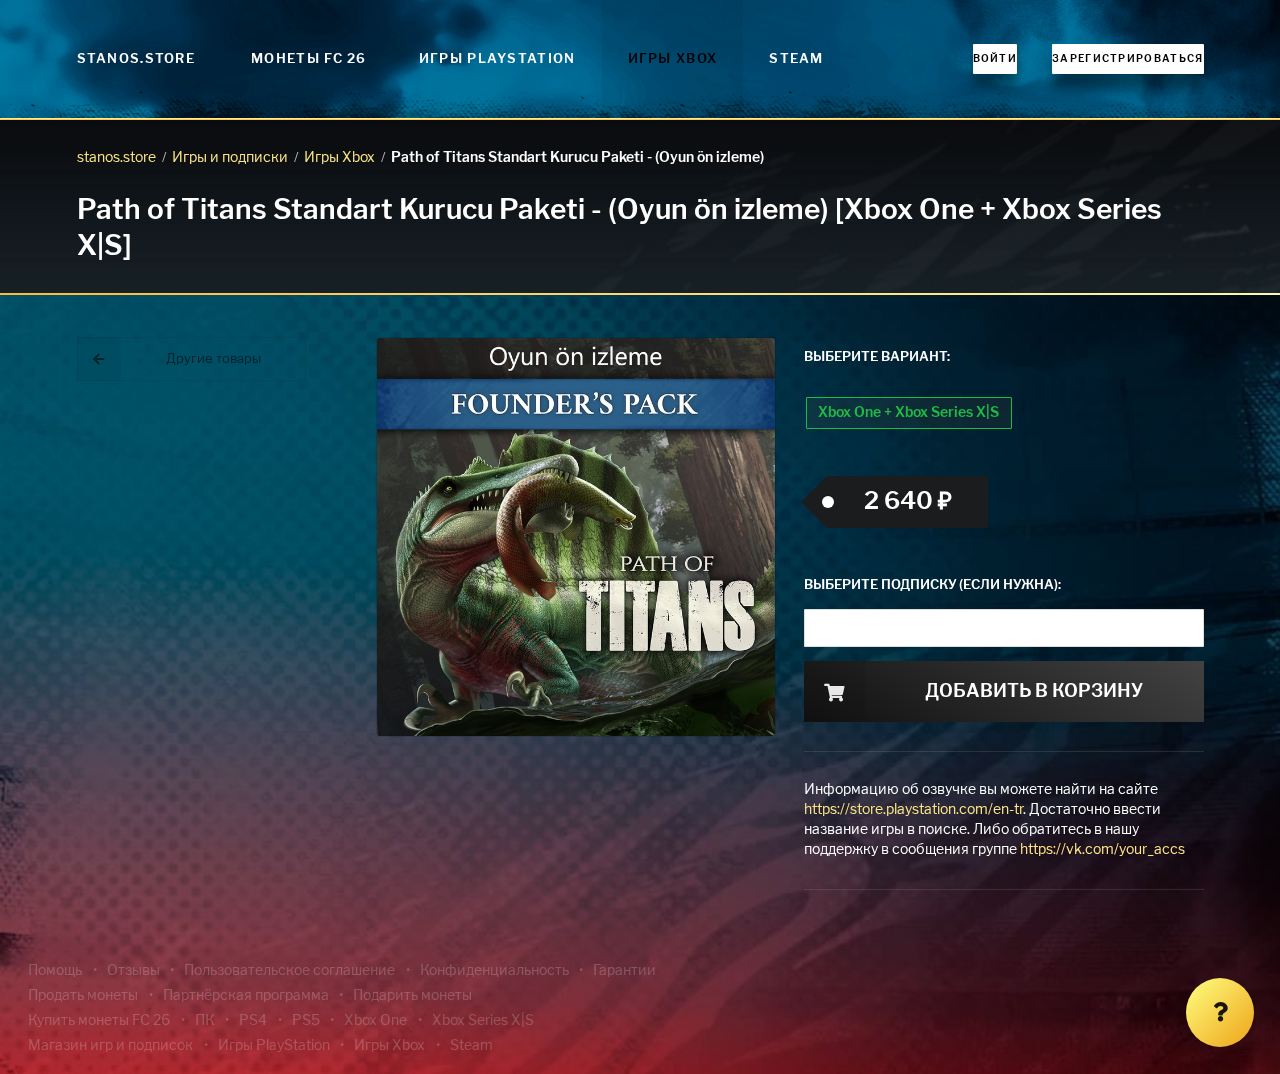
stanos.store (116, 158)
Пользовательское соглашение (289, 971)
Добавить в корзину (1034, 692)
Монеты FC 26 (309, 59)
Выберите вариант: (877, 357)
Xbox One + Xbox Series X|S (908, 413)
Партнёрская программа (246, 996)
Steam (796, 59)
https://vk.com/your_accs (1102, 850)
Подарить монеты (412, 996)
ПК (205, 1021)
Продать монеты (83, 996)
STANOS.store (136, 59)
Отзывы (133, 971)
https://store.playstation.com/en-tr (913, 810)
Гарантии (624, 971)
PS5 (306, 1021)
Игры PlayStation (497, 59)
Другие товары (213, 359)
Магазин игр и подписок (110, 1046)
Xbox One (375, 1021)
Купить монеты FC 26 (99, 1021)
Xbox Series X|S (483, 1021)
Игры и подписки (230, 158)
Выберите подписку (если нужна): (932, 585)
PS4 (253, 1021)
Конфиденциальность (494, 971)
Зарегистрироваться (1127, 59)
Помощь (55, 971)
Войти (995, 59)
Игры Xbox (673, 59)
